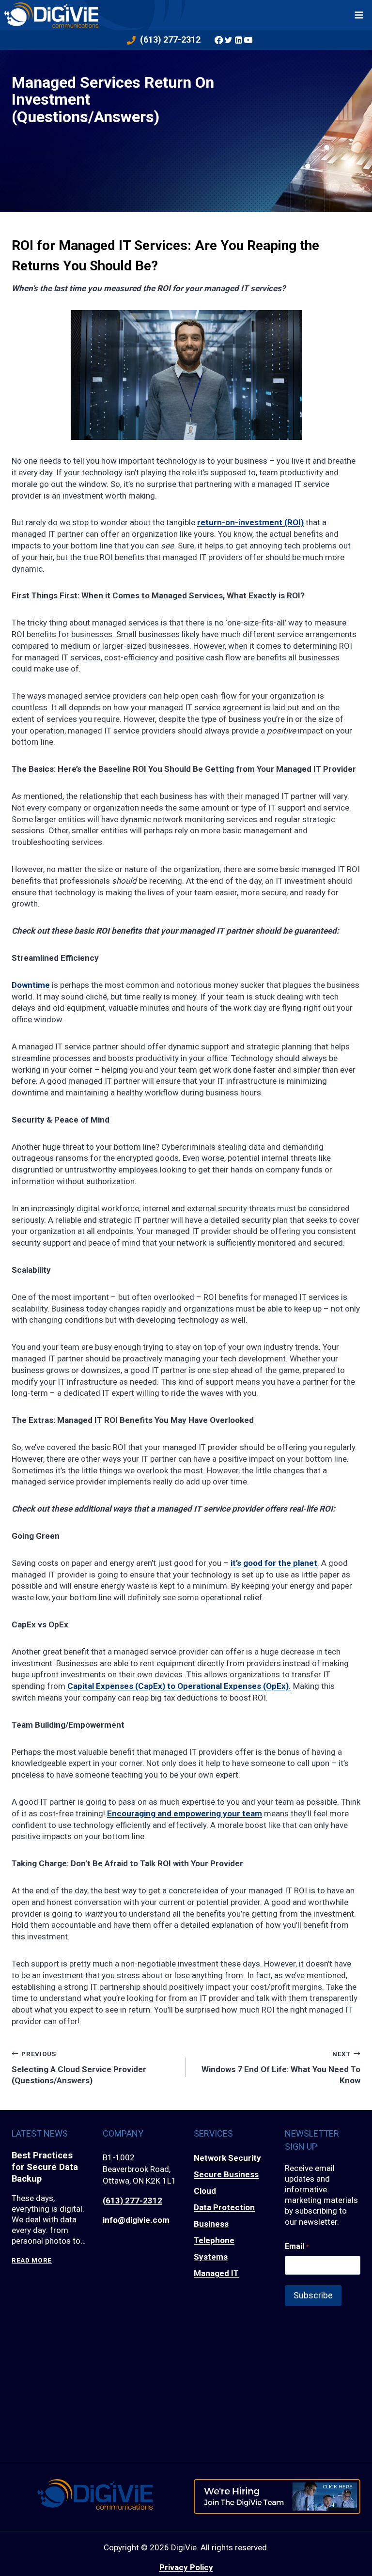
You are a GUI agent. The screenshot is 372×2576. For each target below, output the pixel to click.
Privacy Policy (186, 2567)
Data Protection (224, 2207)
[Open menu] (359, 15)
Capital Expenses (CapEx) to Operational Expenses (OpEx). (179, 1686)
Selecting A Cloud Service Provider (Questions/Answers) (79, 2068)
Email (297, 2246)
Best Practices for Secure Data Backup (45, 2167)
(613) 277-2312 (132, 2201)
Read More (32, 2260)
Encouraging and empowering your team (185, 1813)
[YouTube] (248, 40)
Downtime (31, 985)
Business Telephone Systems (214, 2240)
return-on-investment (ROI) (250, 522)
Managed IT (216, 2273)
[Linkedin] (238, 40)
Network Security (227, 2158)
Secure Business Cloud (226, 2183)
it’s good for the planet (274, 1563)
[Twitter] (229, 40)
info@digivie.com (136, 2220)
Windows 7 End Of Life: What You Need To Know (281, 2068)
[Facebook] (218, 40)
